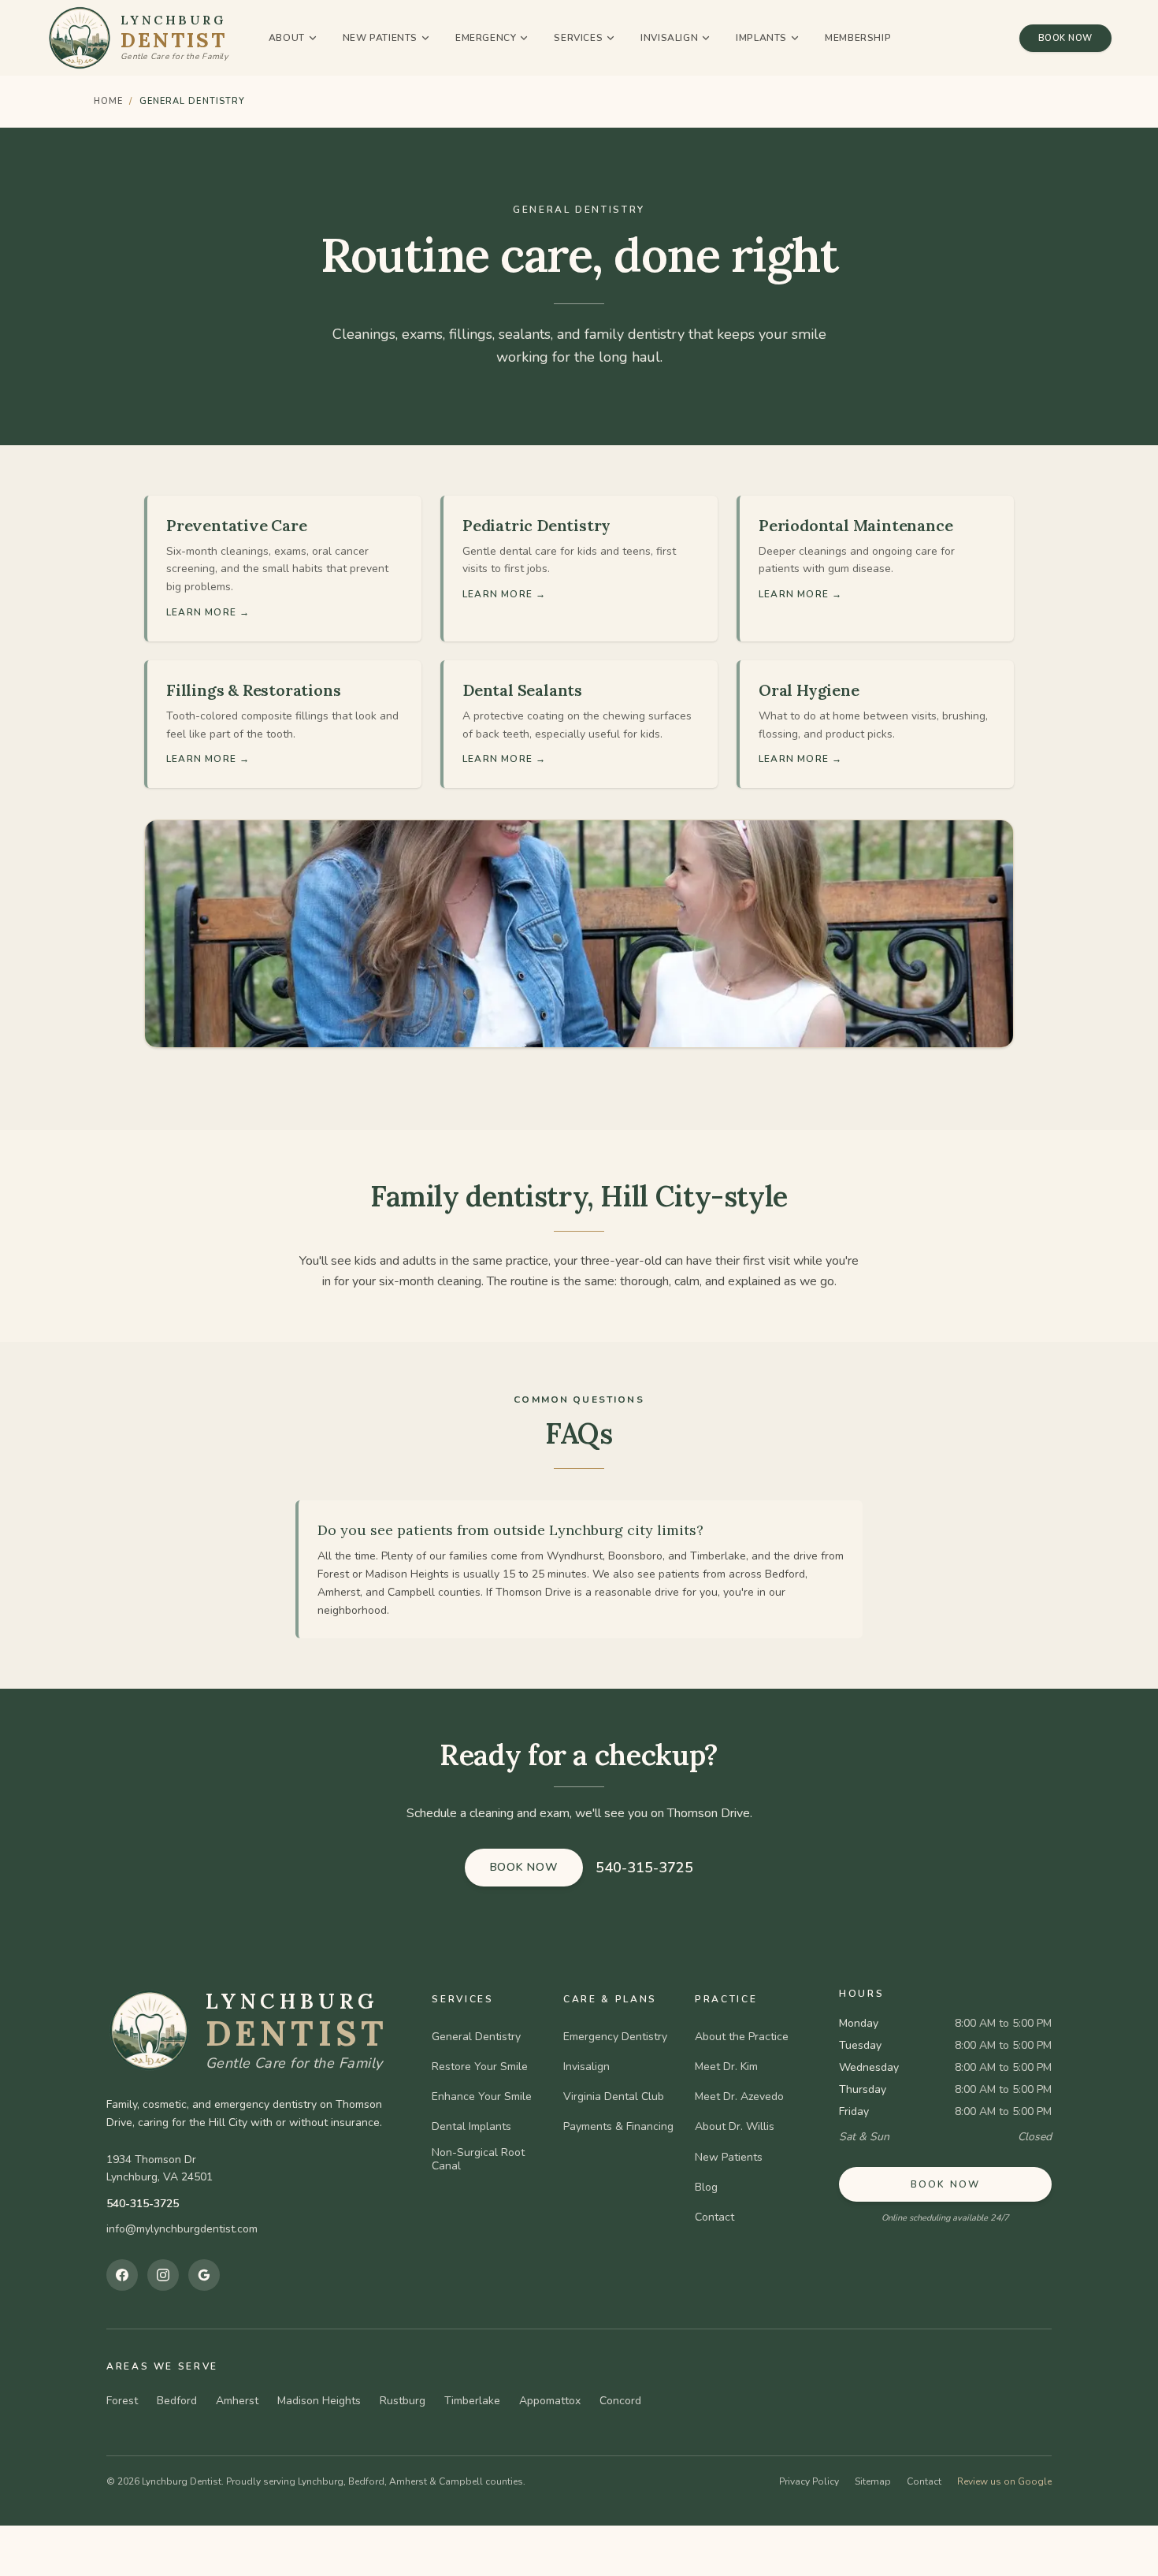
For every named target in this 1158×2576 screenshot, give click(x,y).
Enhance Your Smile (482, 2097)
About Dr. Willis (735, 2127)
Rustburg (403, 2401)
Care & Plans (610, 1999)
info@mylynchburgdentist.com (182, 2229)
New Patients (380, 38)
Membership (858, 38)
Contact (714, 2217)
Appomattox (550, 2401)
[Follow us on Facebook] (122, 2275)
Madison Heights (319, 2401)
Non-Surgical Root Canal (478, 2160)
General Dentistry (476, 2037)
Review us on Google (1004, 2481)
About (287, 38)
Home (108, 101)
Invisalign (669, 38)
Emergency (486, 38)
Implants (761, 38)
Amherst (237, 2401)
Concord (620, 2401)
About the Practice (742, 2037)
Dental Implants (471, 2127)
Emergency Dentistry (615, 2037)
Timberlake (472, 2401)
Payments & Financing (618, 2127)
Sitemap (873, 2481)
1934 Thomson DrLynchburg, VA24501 (160, 2169)
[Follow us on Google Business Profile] (204, 2275)
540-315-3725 (644, 1868)
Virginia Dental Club (614, 2097)
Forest (122, 2401)
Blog (706, 2188)
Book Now (1065, 38)
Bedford (177, 2401)
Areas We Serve (162, 2366)
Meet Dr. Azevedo (739, 2097)
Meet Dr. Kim (726, 2067)
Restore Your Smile (480, 2067)
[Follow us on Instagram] (163, 2275)
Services (578, 38)
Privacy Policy (809, 2481)
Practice (726, 1999)
